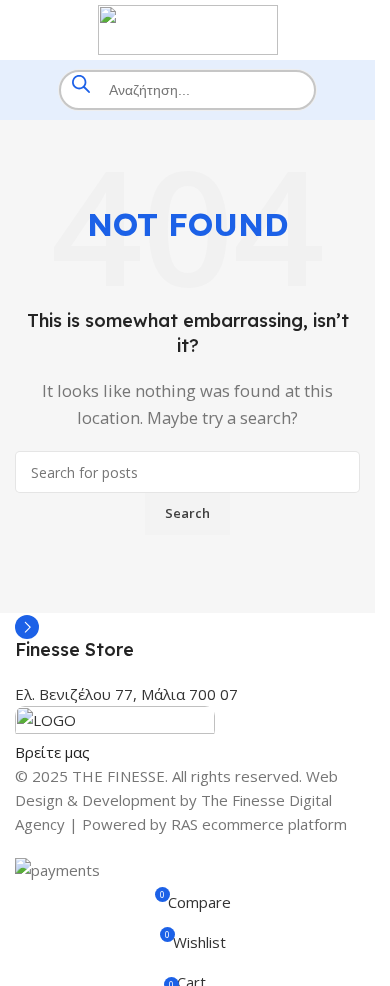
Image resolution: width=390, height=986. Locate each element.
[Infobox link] (187, 637)
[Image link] (115, 721)
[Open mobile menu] (23, 30)
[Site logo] (188, 28)
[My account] (352, 30)
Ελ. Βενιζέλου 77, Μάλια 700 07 (126, 694)
